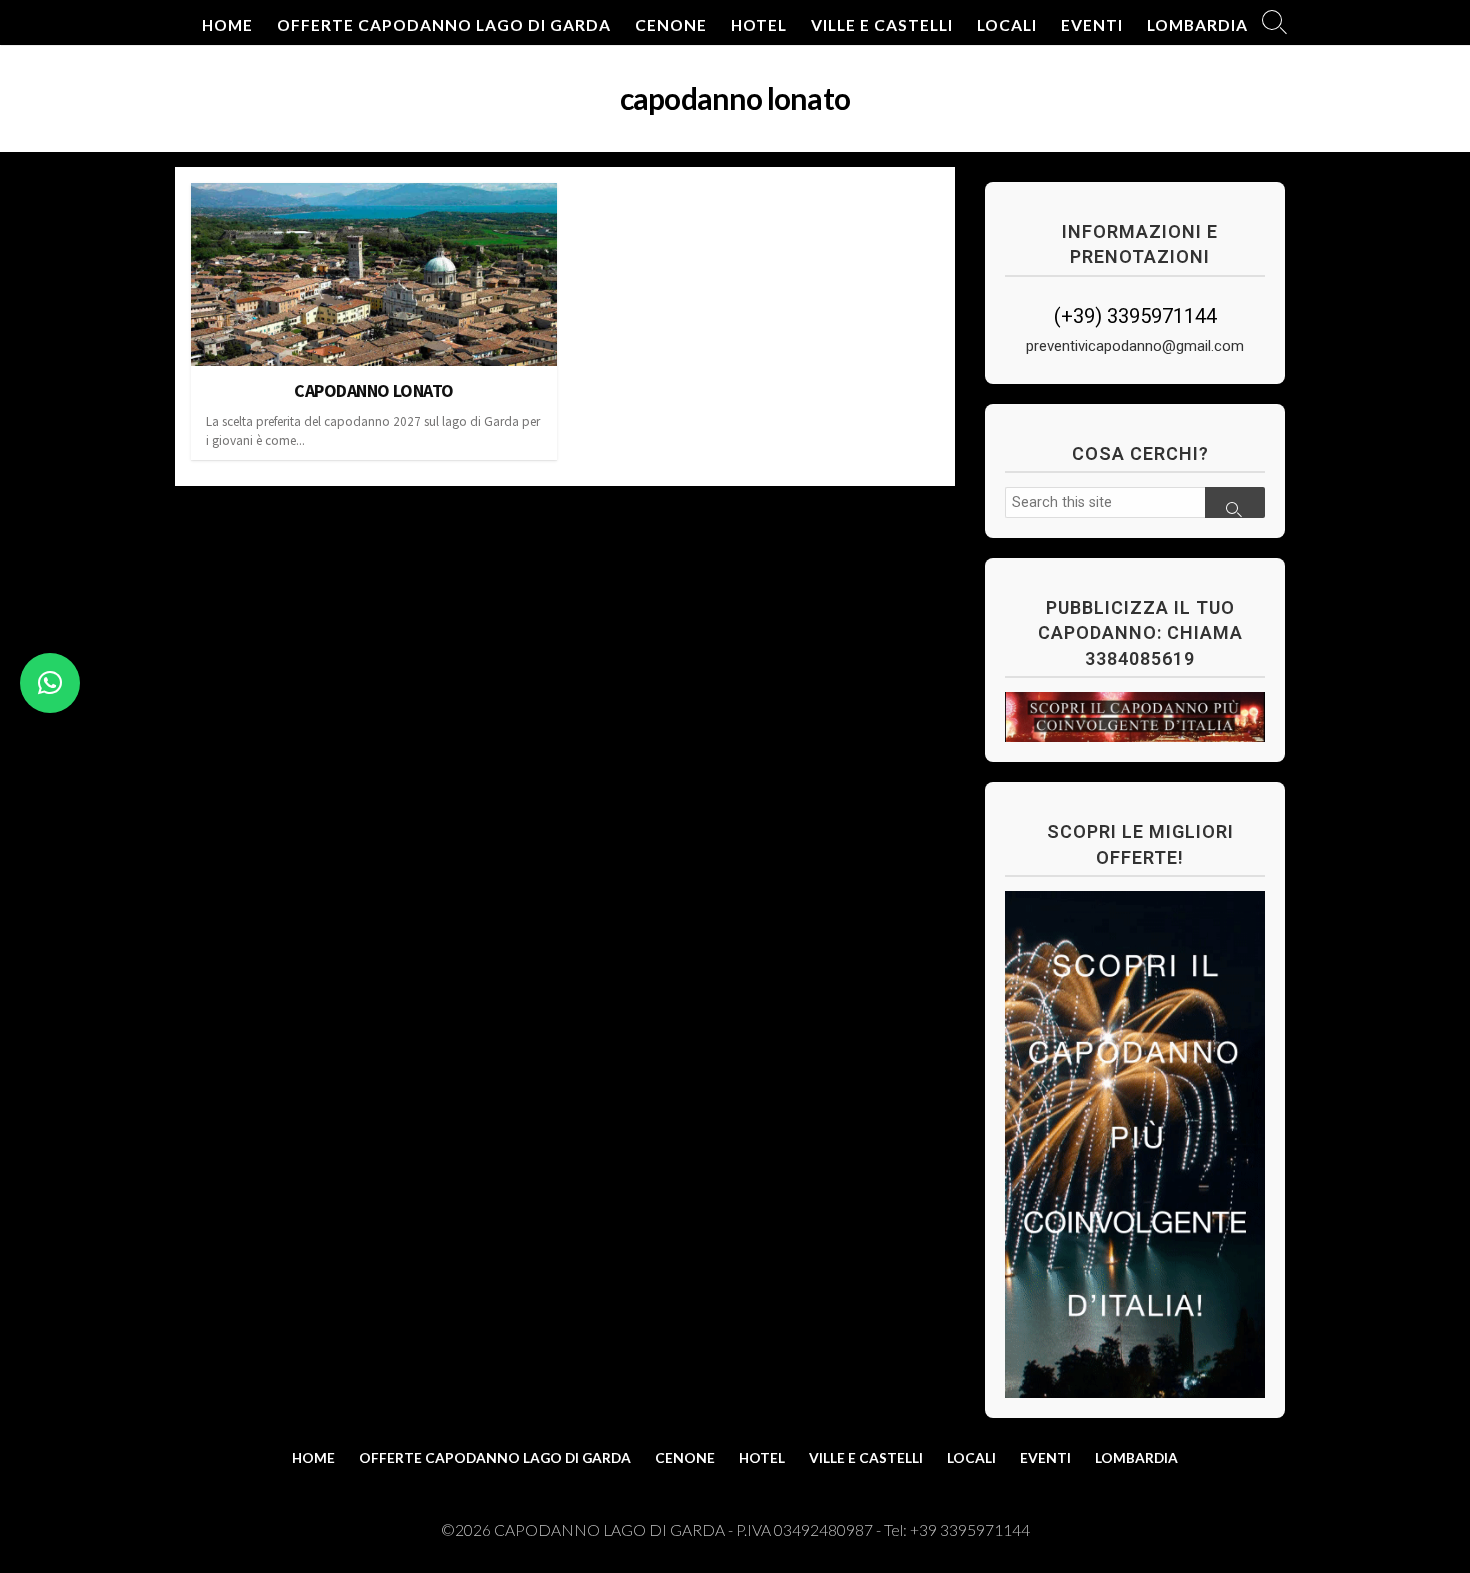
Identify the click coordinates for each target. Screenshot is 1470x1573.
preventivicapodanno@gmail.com (1135, 346)
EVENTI (1092, 25)
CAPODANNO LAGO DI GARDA (609, 1530)
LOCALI (1007, 25)
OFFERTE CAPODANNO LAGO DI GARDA (444, 25)
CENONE (671, 25)
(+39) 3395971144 (1135, 316)
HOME (227, 25)
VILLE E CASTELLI (882, 25)
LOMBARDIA (1197, 25)
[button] (50, 683)
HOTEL (759, 25)
